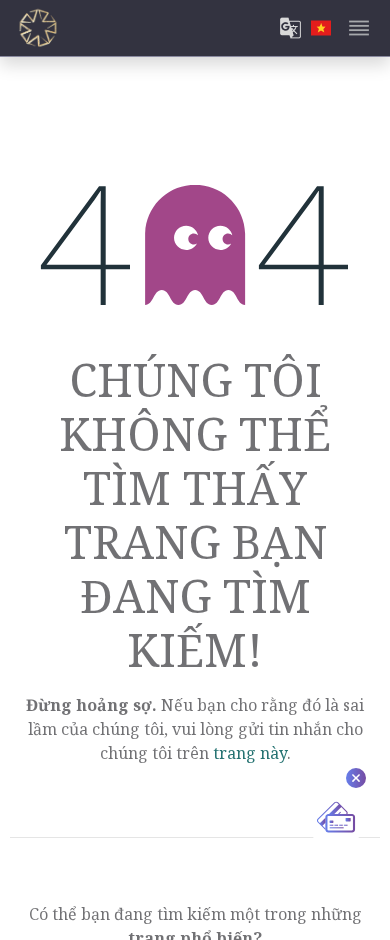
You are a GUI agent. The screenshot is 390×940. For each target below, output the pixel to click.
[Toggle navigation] (359, 28)
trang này (250, 753)
